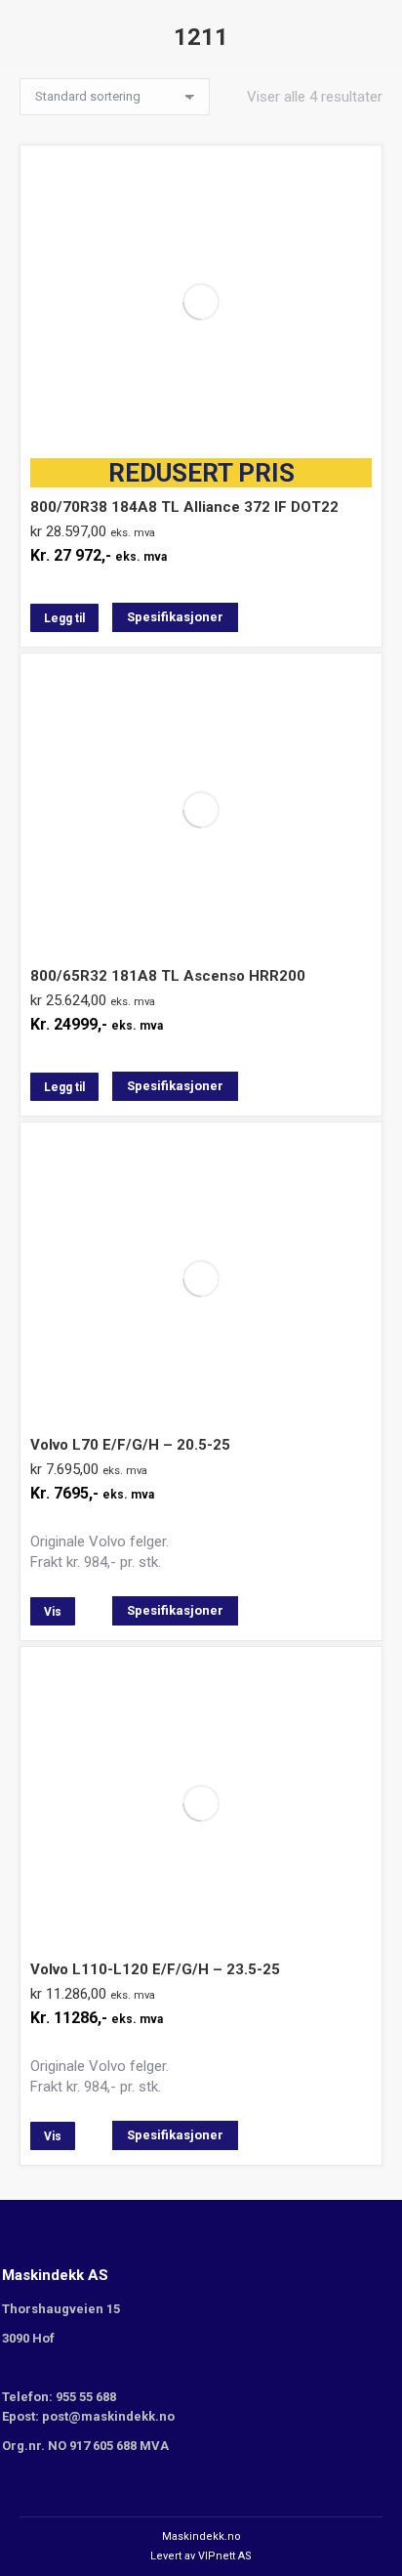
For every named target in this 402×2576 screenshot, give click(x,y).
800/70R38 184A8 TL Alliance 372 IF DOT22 (184, 487)
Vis (53, 1612)
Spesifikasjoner (175, 617)
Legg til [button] (64, 618)
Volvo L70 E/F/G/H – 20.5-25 (130, 1445)
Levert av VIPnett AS (201, 2556)
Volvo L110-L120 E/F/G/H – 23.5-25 (155, 1969)
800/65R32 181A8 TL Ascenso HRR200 (168, 976)
